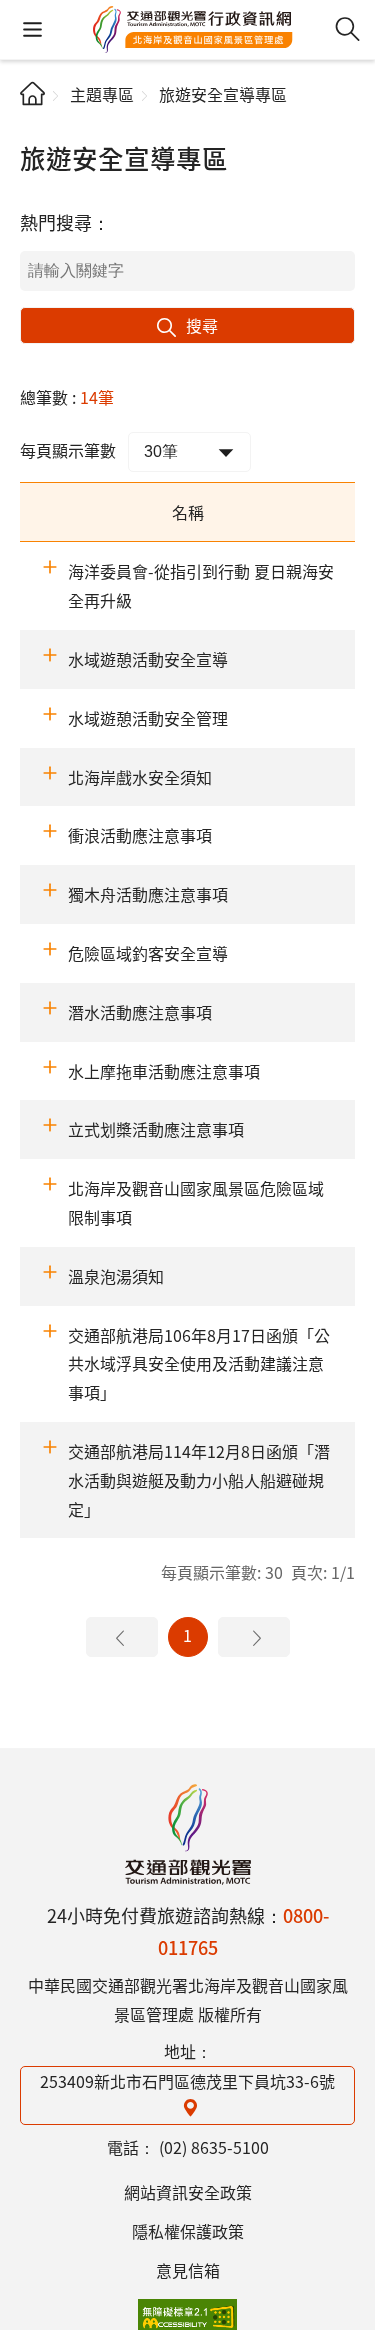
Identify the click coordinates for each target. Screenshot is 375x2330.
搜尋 (202, 325)
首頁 (32, 93)
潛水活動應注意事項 (140, 1012)
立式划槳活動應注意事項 (156, 1129)
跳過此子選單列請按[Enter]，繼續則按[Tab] (36, 126)
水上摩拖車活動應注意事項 (164, 1071)
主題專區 (102, 94)
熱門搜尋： (65, 222)
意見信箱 (188, 2270)
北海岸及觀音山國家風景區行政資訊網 (188, 1834)
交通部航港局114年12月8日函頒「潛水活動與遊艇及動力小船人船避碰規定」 (199, 1480)
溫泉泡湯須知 (116, 1276)
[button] (32, 29)
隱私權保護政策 (188, 2231)
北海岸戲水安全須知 (140, 777)
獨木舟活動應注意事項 (148, 894)
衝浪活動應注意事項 (140, 835)
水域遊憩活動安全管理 (148, 718)
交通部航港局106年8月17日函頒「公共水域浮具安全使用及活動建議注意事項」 (199, 1364)
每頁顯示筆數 (68, 450)
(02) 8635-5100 (214, 2147)
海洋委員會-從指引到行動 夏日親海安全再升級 (201, 585)
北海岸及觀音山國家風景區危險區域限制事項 (196, 1202)
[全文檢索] (347, 29)
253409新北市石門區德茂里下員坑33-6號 (187, 2081)
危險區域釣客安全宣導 (148, 953)
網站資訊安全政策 (188, 2192)
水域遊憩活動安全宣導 (148, 659)
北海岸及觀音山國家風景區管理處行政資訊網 (193, 30)
